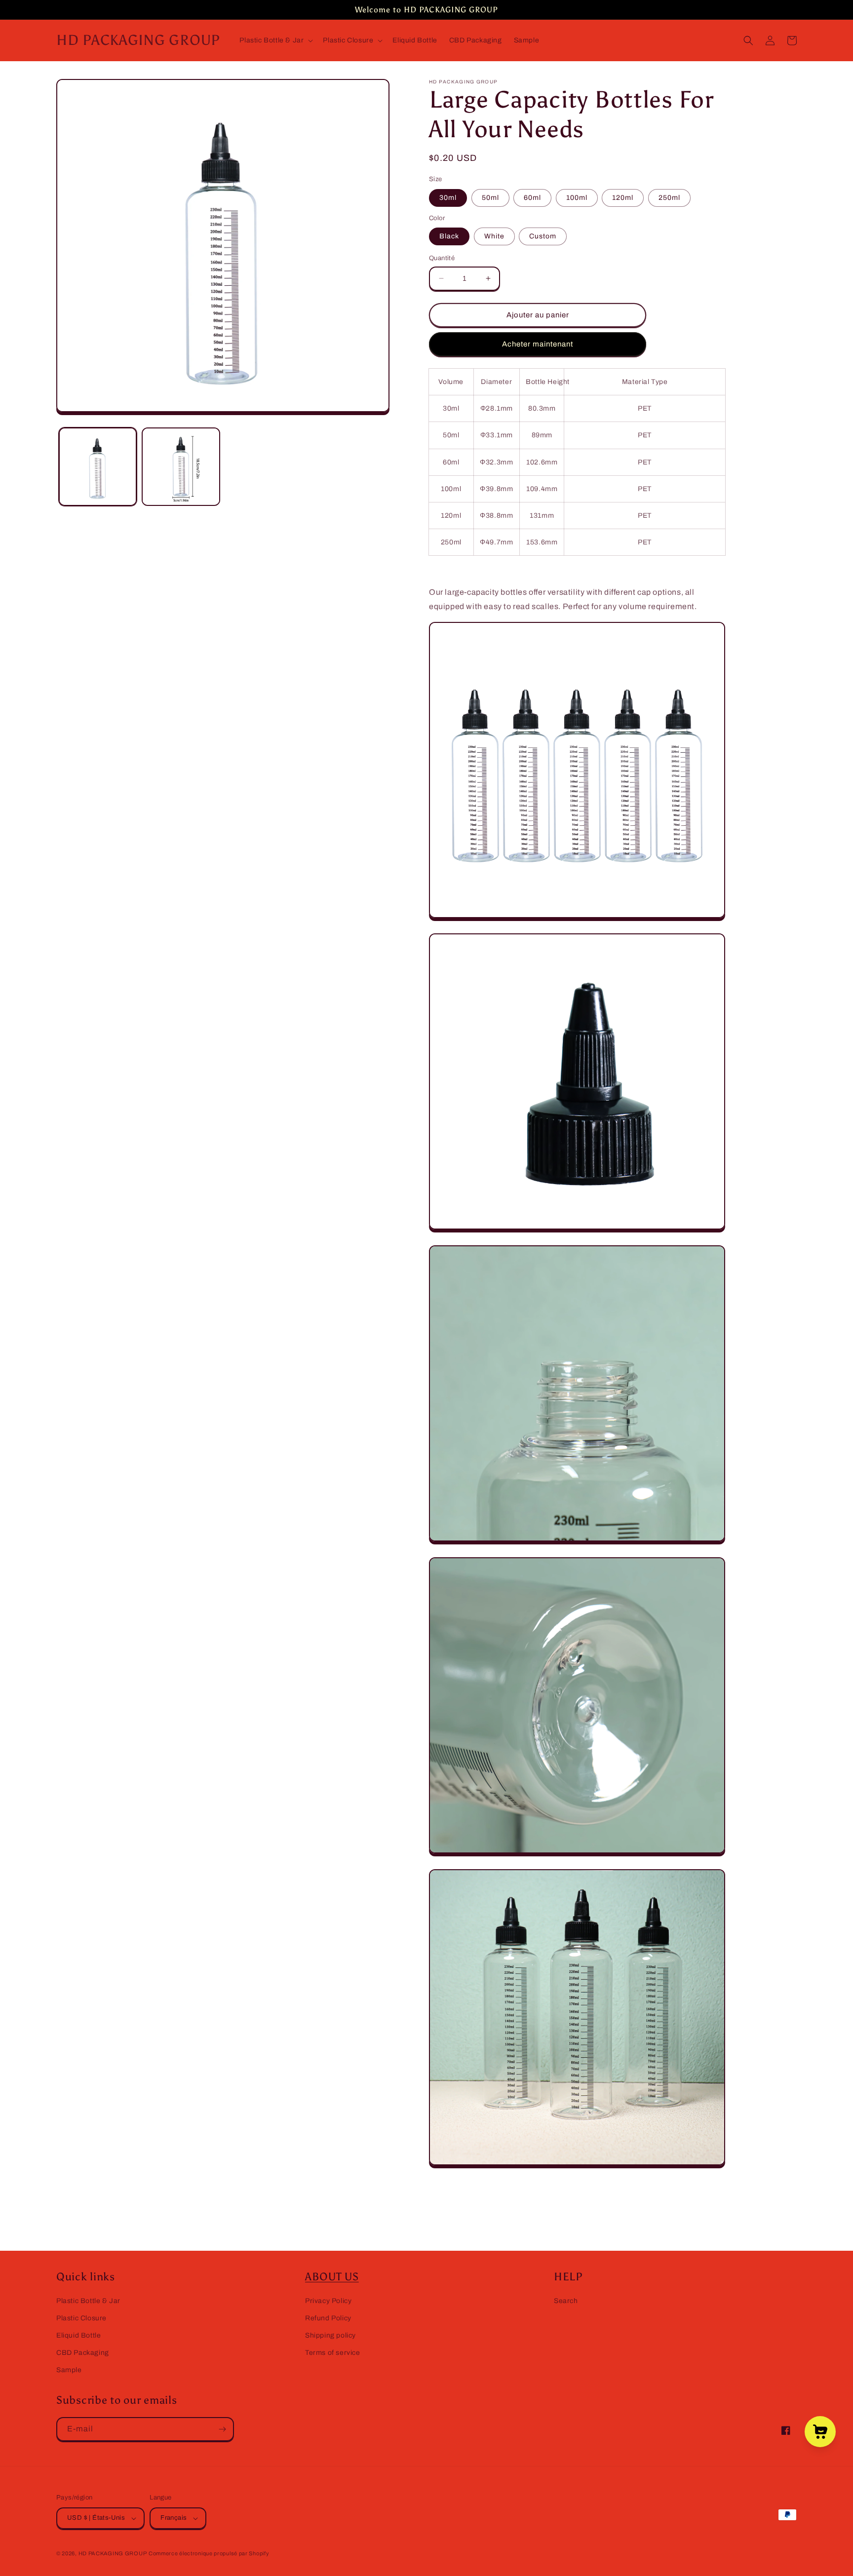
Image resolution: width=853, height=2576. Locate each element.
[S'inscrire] (222, 2429)
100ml (577, 198)
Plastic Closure (81, 2318)
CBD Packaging (83, 2353)
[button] (275, 40)
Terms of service (333, 2353)
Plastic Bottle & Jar (88, 2301)
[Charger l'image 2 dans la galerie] (181, 466)
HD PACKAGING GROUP (113, 2553)
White (494, 236)
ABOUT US (332, 2277)
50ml (490, 198)
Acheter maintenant (538, 344)
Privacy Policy (328, 2301)
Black (449, 236)
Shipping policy (330, 2335)
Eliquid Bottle (78, 2335)
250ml (669, 198)
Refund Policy (328, 2318)
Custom (543, 236)
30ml (448, 198)
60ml (532, 198)
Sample (69, 2370)
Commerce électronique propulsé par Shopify (209, 2553)
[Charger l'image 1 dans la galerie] (98, 466)
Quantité (442, 258)
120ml (623, 198)
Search (566, 2301)
